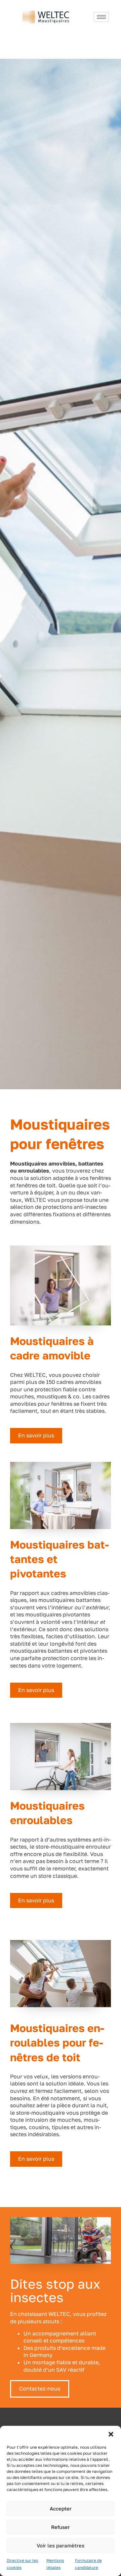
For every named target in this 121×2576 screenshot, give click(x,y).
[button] (111, 2434)
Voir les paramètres (61, 2545)
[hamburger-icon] (101, 17)
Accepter (61, 2508)
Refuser (61, 2527)
